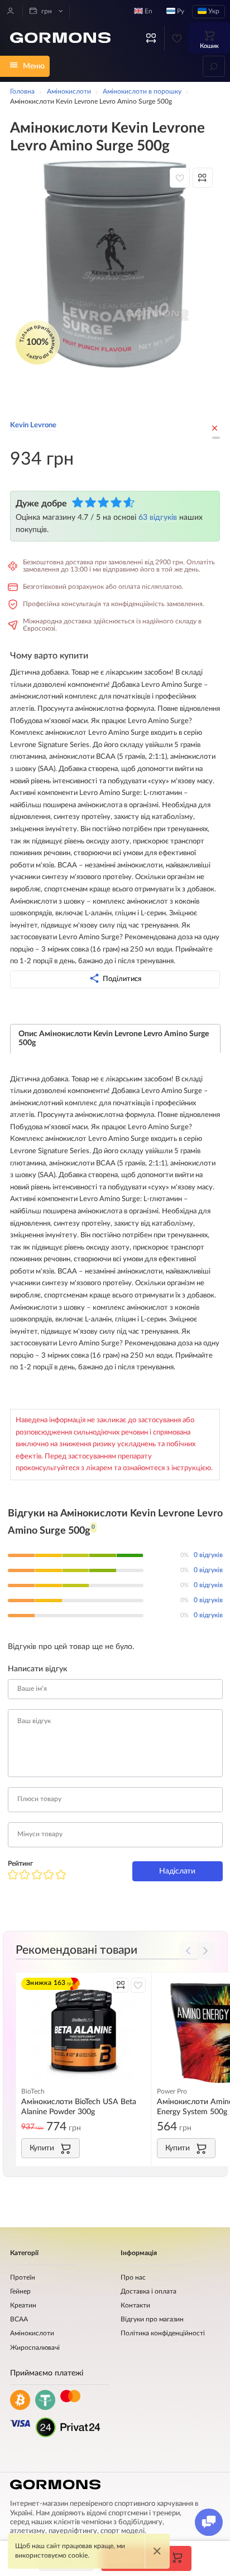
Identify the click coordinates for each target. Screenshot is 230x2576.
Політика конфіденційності (163, 2333)
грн (46, 11)
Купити (42, 2148)
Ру (180, 11)
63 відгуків (158, 517)
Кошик (209, 46)
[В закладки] (180, 178)
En (148, 11)
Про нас (133, 2278)
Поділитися (122, 979)
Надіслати (177, 1871)
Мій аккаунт (11, 11)
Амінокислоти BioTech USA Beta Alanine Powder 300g (79, 2107)
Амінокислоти (32, 2333)
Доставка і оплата (148, 2292)
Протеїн (23, 2278)
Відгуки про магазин (152, 2319)
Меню (34, 66)
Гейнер (20, 2292)
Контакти (135, 2306)
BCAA (19, 2319)
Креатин (23, 2306)
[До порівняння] (203, 178)
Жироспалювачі (35, 2348)
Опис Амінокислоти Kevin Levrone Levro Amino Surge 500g (114, 1038)
